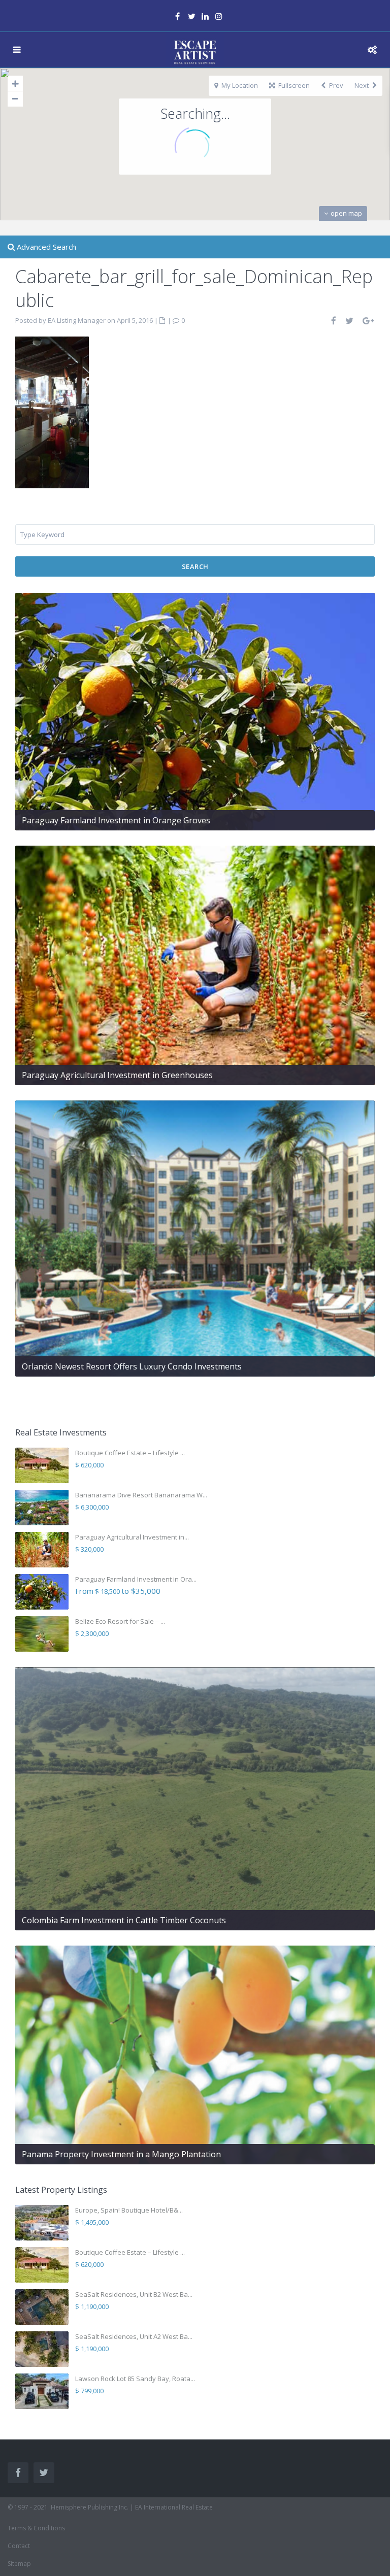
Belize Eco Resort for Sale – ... (120, 1621)
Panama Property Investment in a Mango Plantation (121, 2154)
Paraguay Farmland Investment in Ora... (136, 1579)
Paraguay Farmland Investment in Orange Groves (116, 820)
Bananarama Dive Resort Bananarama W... (141, 1495)
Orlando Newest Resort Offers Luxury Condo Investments (132, 1366)
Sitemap (19, 2564)
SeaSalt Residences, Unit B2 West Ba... (134, 2294)
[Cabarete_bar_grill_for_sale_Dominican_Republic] (52, 411)
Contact (19, 2546)
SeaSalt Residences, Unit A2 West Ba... (134, 2336)
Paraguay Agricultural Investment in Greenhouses (117, 1075)
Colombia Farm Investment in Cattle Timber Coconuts (124, 1920)
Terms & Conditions (36, 2528)
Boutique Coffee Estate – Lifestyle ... (130, 1453)
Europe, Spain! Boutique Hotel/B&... (129, 2210)
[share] (334, 321)
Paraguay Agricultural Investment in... (132, 1537)
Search (195, 566)
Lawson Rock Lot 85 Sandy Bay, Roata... (135, 2379)
